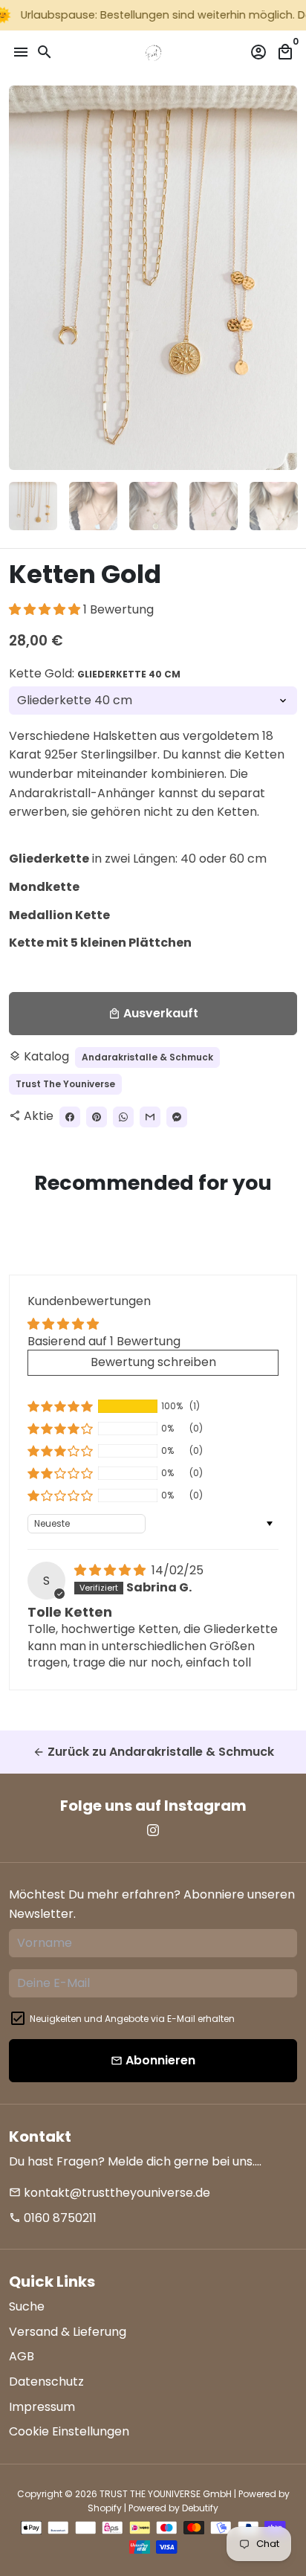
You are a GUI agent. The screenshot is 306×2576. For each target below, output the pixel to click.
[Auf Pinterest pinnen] (97, 1117)
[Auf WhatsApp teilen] (123, 1117)
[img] (111, 1570)
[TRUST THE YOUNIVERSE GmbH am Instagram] (153, 1830)
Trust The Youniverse (65, 1084)
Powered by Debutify (173, 2508)
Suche (27, 2306)
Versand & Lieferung (68, 2332)
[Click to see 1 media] (33, 506)
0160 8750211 (53, 2218)
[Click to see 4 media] (214, 506)
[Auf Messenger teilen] (177, 1117)
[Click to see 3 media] (153, 506)
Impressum (42, 2407)
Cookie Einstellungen (69, 2431)
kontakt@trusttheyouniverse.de (110, 2193)
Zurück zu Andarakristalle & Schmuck (153, 1752)
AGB (22, 2356)
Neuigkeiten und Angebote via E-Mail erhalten (132, 2019)
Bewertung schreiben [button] (153, 1362)
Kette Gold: (95, 673)
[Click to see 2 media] (93, 506)
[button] (46, 609)
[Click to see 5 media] (274, 506)
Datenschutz (46, 2382)
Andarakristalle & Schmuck (147, 1057)
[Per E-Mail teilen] (150, 1117)
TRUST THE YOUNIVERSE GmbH (166, 2494)
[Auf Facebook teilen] (70, 1117)
